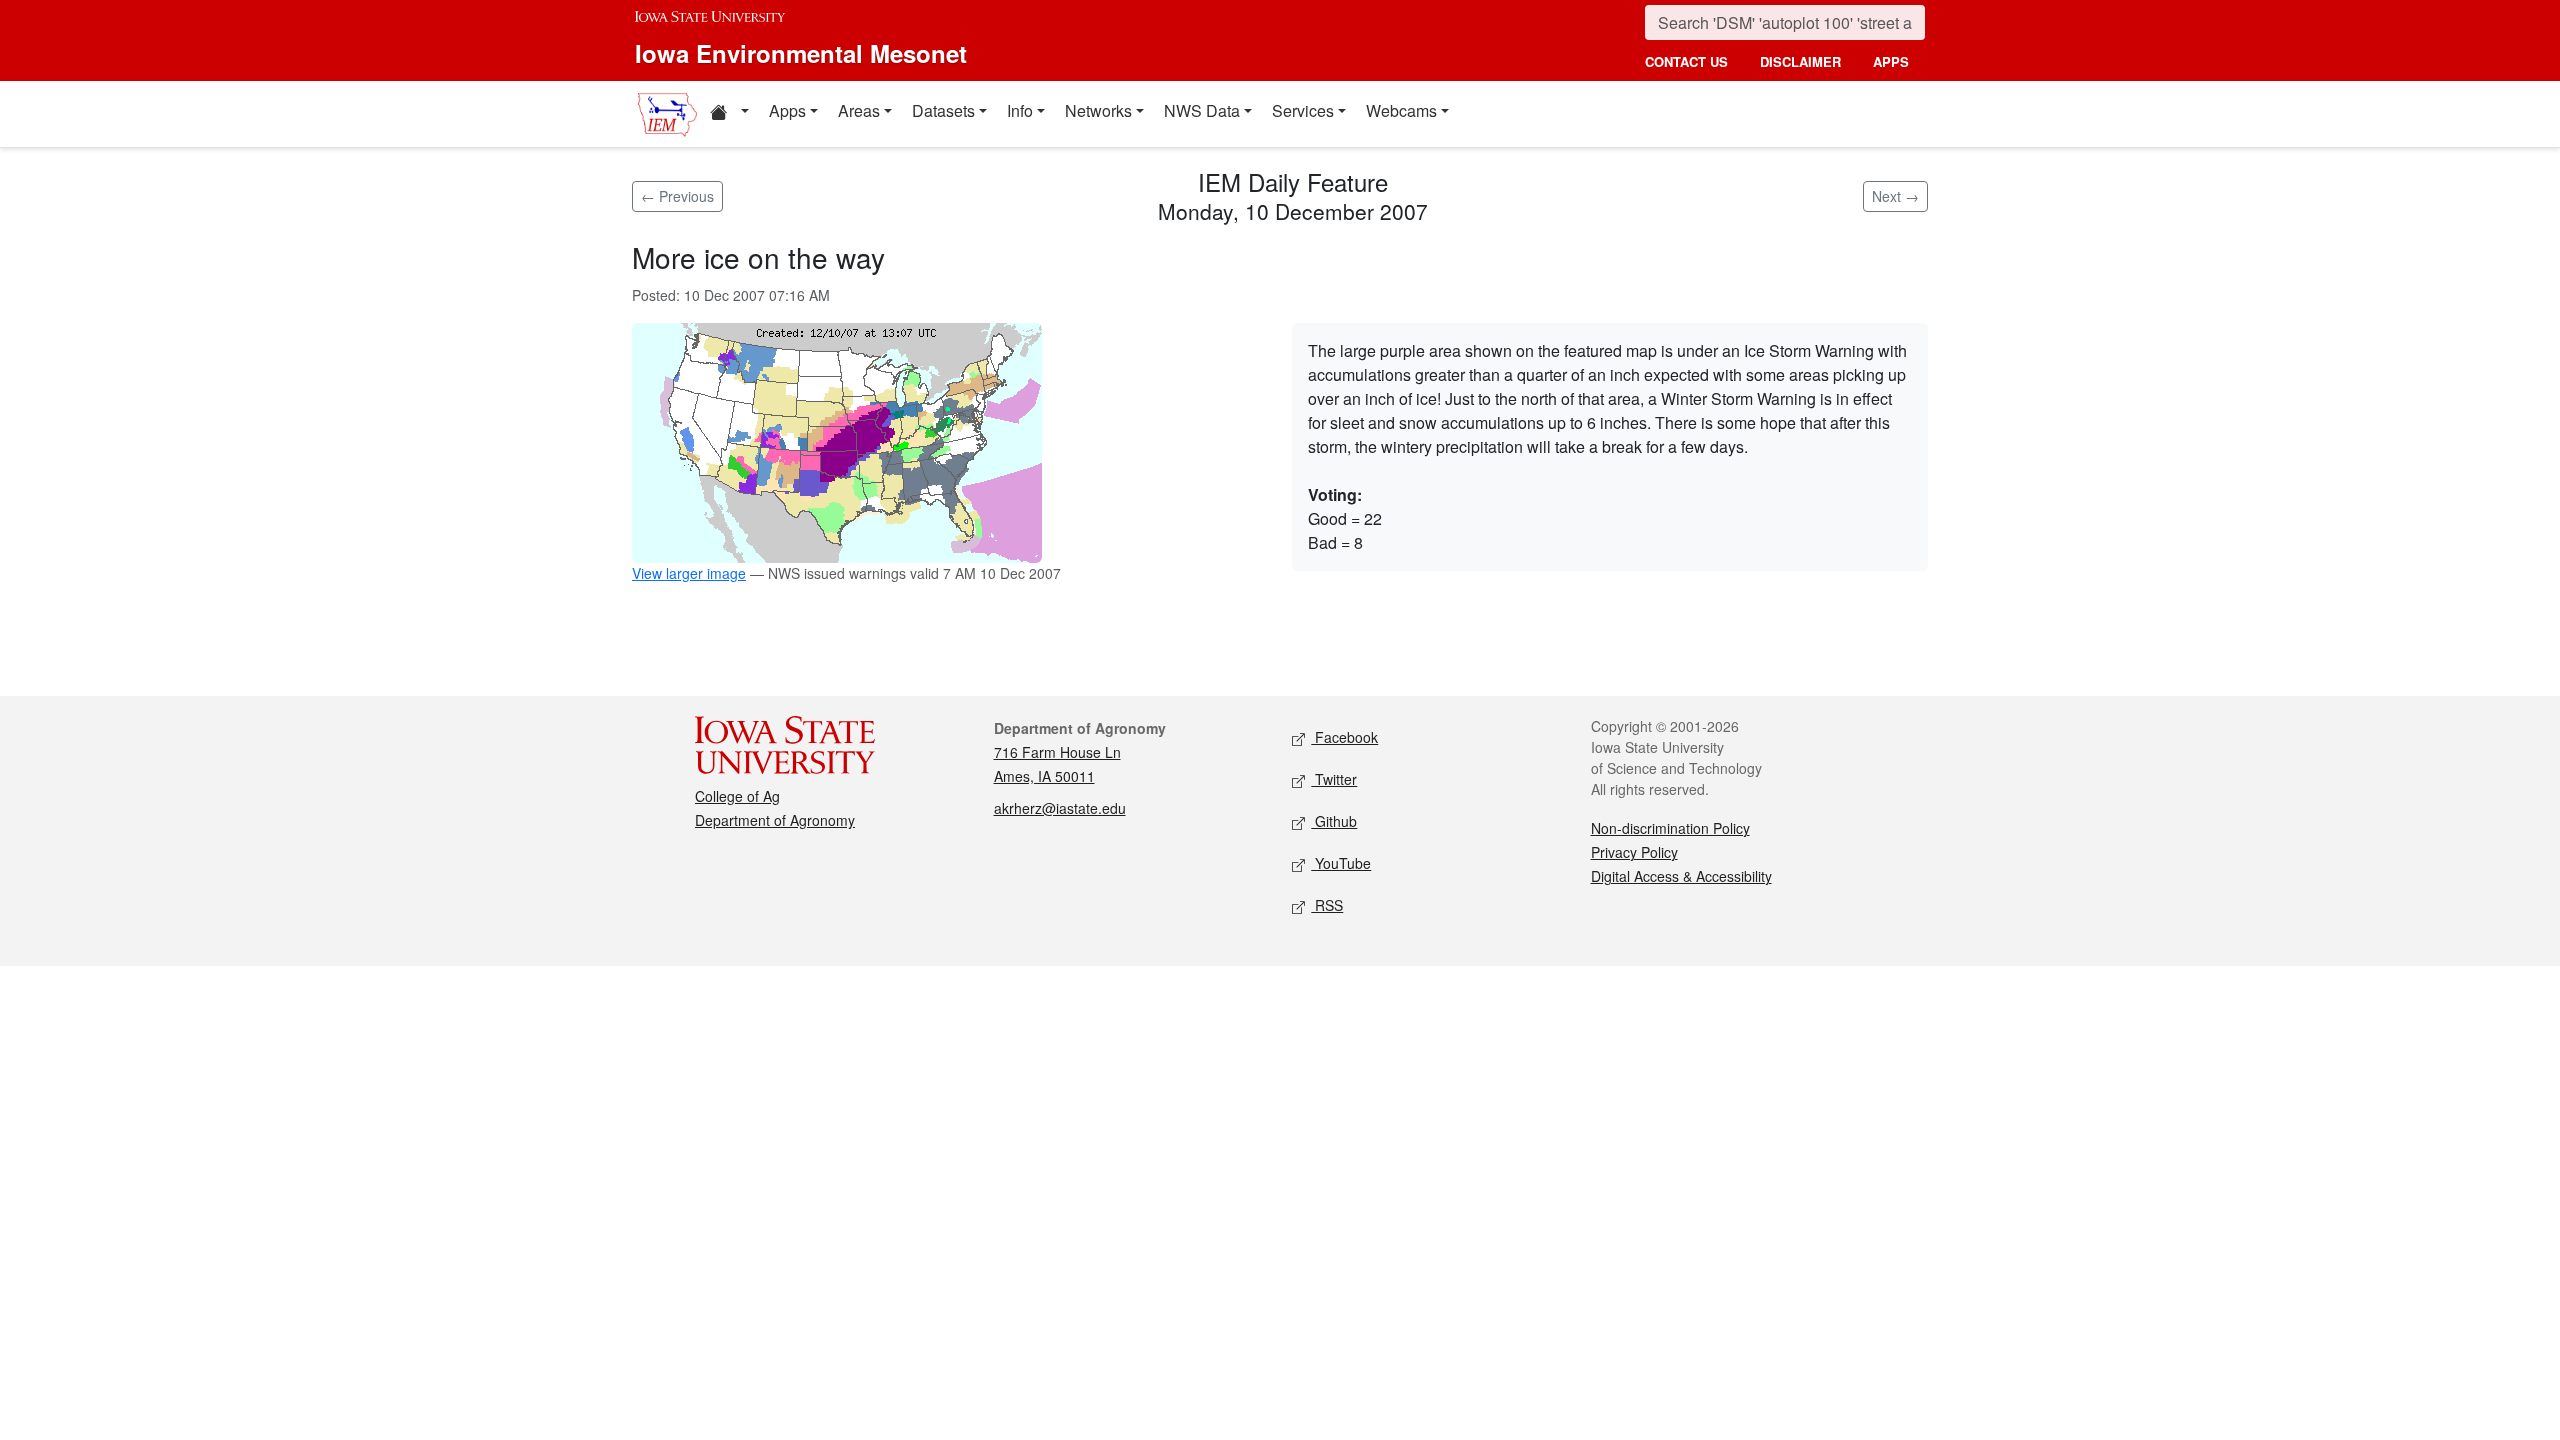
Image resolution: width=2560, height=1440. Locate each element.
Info (1020, 110)
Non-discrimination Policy (1670, 828)
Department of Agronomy (775, 820)
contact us (1686, 61)
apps (1891, 61)
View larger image (689, 573)
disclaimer (1800, 61)
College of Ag (737, 796)
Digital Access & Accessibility (1681, 876)
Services (1303, 110)
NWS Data (1202, 110)
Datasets (943, 110)
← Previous (677, 196)
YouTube (1341, 863)
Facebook (1344, 737)
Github (1334, 821)
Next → (1895, 196)
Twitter (1334, 779)
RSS (1327, 905)
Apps (787, 110)
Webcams (1401, 110)
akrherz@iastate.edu (1060, 808)
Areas (859, 110)
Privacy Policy (1634, 852)
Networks (1098, 110)
